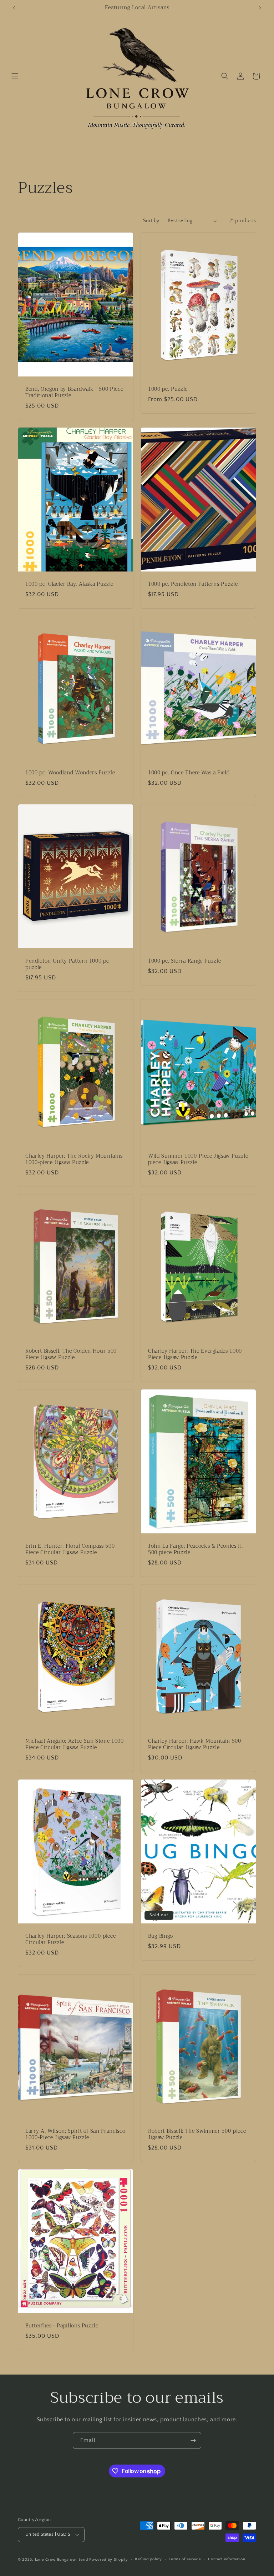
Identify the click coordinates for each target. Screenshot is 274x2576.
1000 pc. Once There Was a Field (189, 773)
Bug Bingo (161, 1936)
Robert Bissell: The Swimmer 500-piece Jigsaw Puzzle (197, 2134)
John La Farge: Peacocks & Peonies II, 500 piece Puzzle (196, 1549)
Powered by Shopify (109, 2560)
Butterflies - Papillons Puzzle (62, 2326)
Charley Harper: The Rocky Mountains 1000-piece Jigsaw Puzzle (74, 1159)
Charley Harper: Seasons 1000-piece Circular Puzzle (70, 1939)
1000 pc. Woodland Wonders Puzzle (70, 773)
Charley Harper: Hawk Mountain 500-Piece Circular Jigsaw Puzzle (196, 1744)
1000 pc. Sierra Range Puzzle (184, 961)
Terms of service (185, 2559)
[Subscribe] (193, 2440)
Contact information (227, 2559)
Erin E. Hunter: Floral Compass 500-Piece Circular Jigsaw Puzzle (71, 1549)
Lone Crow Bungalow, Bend (62, 2560)
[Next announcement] (260, 8)
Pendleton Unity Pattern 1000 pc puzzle (67, 964)
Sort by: (152, 221)
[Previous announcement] (14, 8)
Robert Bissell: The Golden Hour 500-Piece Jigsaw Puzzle (72, 1354)
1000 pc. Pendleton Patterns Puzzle (193, 584)
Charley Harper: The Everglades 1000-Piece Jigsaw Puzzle (196, 1354)
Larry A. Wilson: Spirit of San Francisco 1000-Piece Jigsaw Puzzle (75, 2134)
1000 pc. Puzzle (168, 389)
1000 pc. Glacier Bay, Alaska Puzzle (69, 584)
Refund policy (148, 2559)
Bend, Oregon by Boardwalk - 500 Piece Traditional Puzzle (74, 393)
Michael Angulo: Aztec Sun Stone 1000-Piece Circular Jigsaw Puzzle (75, 1744)
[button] (15, 76)
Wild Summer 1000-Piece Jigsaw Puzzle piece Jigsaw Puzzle (198, 1159)
